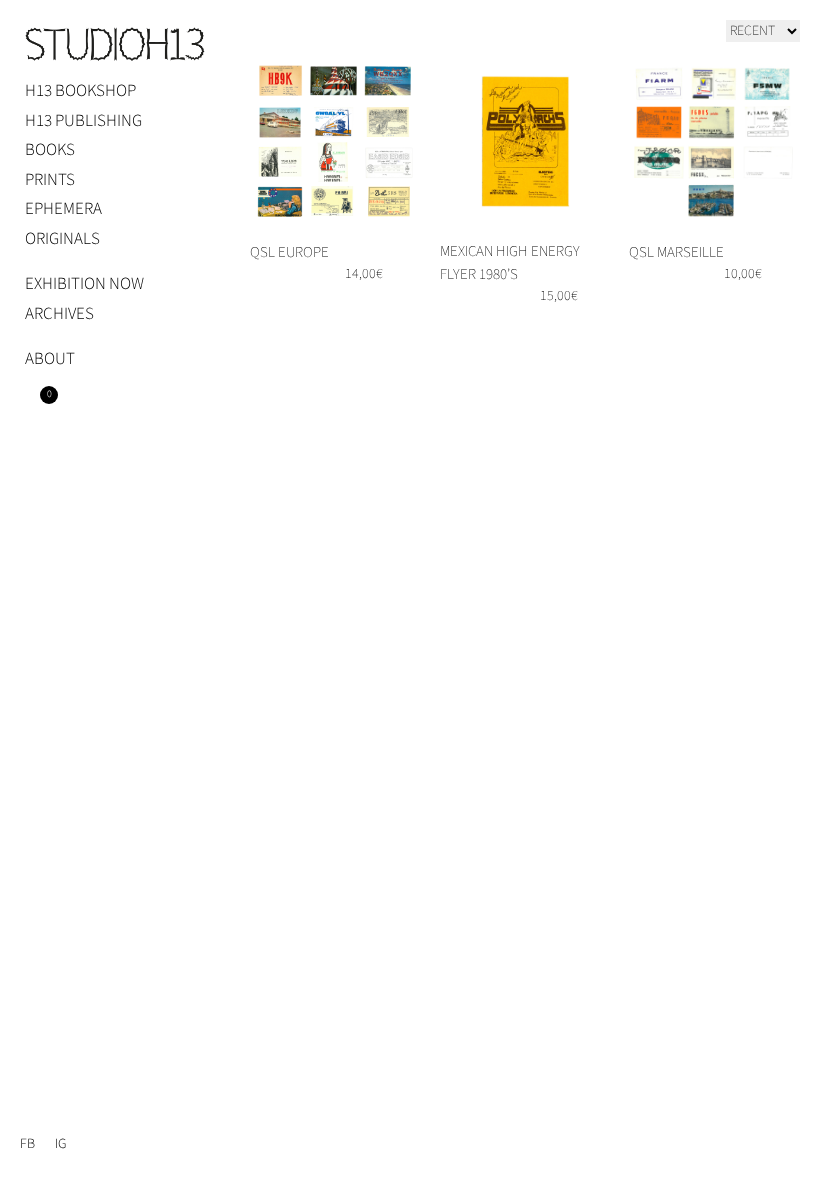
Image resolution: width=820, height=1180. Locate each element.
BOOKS (50, 150)
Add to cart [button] (559, 329)
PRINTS (50, 180)
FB (27, 1144)
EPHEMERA (63, 209)
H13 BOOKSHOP (80, 91)
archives (59, 314)
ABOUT (50, 359)
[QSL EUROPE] (336, 142)
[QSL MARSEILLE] (715, 142)
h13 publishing (83, 121)
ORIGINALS (62, 239)
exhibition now (84, 284)
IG (60, 1144)
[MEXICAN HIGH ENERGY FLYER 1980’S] (526, 141)
